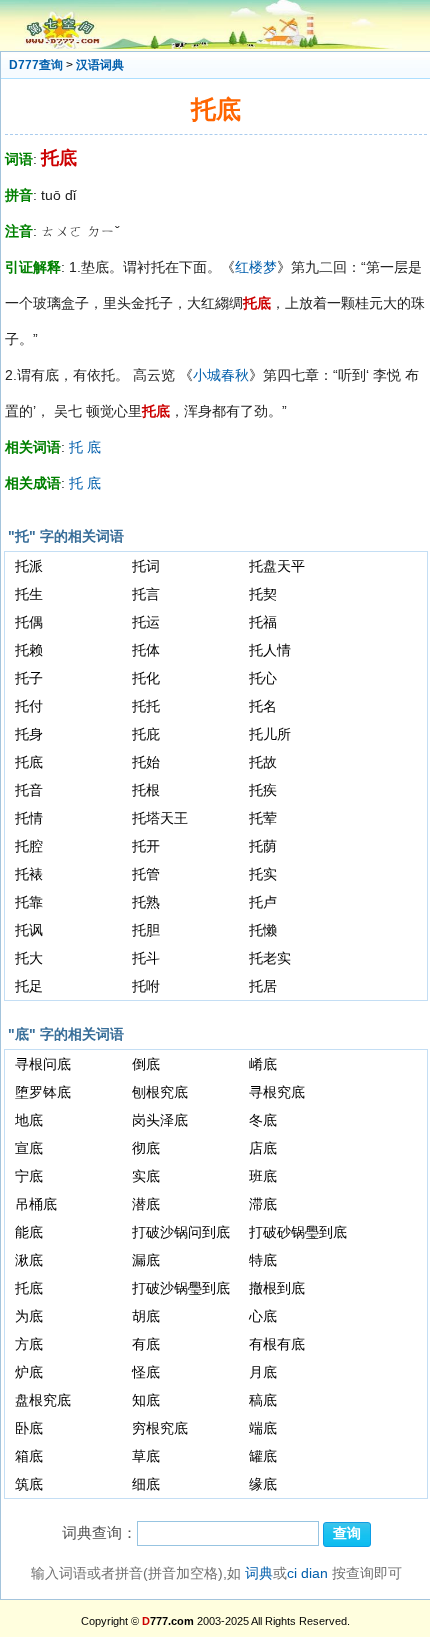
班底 (263, 1176)
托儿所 (270, 734)
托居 (263, 986)
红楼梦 (256, 267)
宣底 (29, 1148)
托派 (29, 566)
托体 (146, 650)
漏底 (146, 1260)
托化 (146, 678)
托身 (29, 734)
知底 (146, 1400)
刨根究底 (160, 1092)
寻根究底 (277, 1092)
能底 (29, 1232)
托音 (29, 790)
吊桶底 (36, 1204)
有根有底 (277, 1344)
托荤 (263, 818)
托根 (146, 790)
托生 (29, 594)
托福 (263, 622)
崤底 (263, 1064)
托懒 (263, 930)
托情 (29, 818)
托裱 (29, 874)
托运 (146, 622)
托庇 (146, 734)
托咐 (146, 986)
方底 (29, 1344)
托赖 (29, 650)
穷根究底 (160, 1428)
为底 (29, 1316)
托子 (29, 678)
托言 (146, 594)
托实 (263, 874)
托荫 (263, 846)
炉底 (29, 1372)
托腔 (29, 846)
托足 (29, 986)
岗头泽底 (160, 1120)
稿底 (263, 1400)
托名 (263, 706)
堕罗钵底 (43, 1092)
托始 (146, 762)
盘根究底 (43, 1400)
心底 (263, 1316)
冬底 (263, 1120)
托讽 (29, 930)
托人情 (270, 650)
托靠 (29, 902)
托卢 (263, 902)
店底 (263, 1148)
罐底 (263, 1456)
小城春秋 (221, 375)
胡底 (146, 1316)
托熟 (146, 902)
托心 (263, 678)
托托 (146, 706)
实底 (146, 1176)
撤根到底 (277, 1288)
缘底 (263, 1484)
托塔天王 (160, 818)
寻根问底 (43, 1064)
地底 (29, 1120)
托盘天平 (277, 566)
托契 (263, 594)
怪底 (146, 1372)
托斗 (146, 958)
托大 (29, 958)
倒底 (146, 1064)
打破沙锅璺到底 (181, 1288)
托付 (29, 706)
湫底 (29, 1260)
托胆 (146, 930)
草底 (146, 1456)
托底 (29, 762)
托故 (263, 762)
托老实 (270, 958)
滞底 (263, 1204)
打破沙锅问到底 (181, 1232)
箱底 (29, 1456)
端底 (263, 1428)
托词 (146, 566)
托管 (146, 874)
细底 (146, 1484)
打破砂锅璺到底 (298, 1232)
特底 (263, 1260)
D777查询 (36, 65)
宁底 (29, 1176)
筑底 (29, 1484)
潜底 (146, 1204)
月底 (263, 1372)
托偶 (29, 622)
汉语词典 (100, 65)
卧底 (29, 1428)
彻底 (146, 1148)
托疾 (263, 790)
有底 (146, 1344)
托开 (146, 846)
